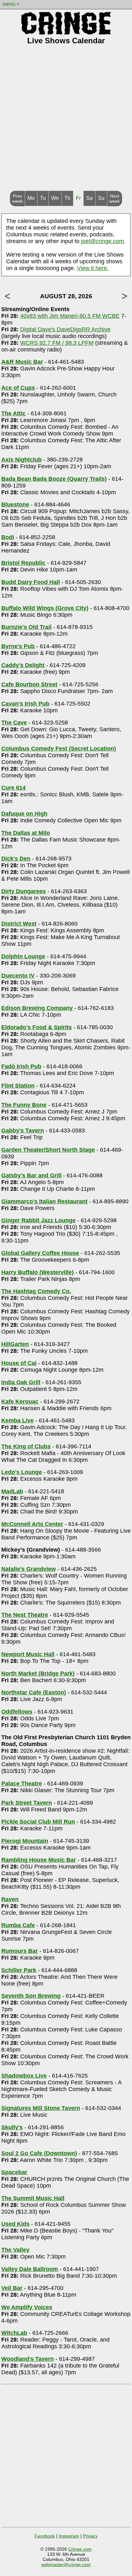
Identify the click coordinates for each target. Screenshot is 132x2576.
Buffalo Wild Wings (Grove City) (45, 608)
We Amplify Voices (27, 2307)
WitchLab (14, 2333)
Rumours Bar (20, 1951)
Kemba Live (17, 1420)
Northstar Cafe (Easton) (34, 1692)
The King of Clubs (26, 1446)
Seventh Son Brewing (31, 1996)
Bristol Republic (23, 563)
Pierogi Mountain (25, 1841)
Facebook (45, 2536)
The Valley (15, 2250)
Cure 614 (13, 788)
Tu (43, 198)
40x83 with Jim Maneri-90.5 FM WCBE (70, 316)
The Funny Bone (24, 1105)
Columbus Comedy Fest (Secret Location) (59, 749)
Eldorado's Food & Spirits (37, 1027)
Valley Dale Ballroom (30, 2269)
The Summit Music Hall (33, 2198)
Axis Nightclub (21, 460)
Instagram (69, 2536)
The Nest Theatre (25, 1615)
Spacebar (14, 2172)
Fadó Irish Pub (21, 1066)
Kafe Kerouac (20, 1402)
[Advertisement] (66, 122)
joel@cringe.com (103, 241)
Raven (10, 1899)
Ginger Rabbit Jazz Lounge (38, 1220)
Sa (89, 198)
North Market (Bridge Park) (38, 1674)
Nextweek (115, 199)
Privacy (90, 2536)
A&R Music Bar (22, 362)
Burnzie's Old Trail (26, 627)
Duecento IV (18, 976)
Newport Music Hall (28, 1654)
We (55, 198)
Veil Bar (12, 2288)
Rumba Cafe (18, 1925)
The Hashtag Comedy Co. (36, 1291)
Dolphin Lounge (23, 956)
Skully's (12, 2127)
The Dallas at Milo (26, 833)
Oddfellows (17, 1712)
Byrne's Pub (18, 646)
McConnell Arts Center (32, 1524)
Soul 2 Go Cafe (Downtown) (39, 2153)
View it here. (93, 268)
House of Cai (19, 1363)
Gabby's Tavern (23, 1131)
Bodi (8, 537)
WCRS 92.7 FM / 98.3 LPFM (57, 343)
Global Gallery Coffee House (40, 1253)
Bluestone (15, 504)
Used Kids (15, 2224)
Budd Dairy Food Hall (31, 582)
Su (101, 198)
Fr (78, 198)
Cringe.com (80, 2549)
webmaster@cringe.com (66, 2564)
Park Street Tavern (27, 1803)
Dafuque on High (24, 814)
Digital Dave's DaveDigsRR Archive (65, 329)
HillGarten (15, 1344)
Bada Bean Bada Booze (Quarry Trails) (54, 479)
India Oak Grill (21, 1382)
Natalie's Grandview (29, 1569)
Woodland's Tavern (28, 2359)
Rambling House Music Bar (39, 1860)
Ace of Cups (18, 388)
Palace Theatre (22, 1784)
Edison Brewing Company (37, 1008)
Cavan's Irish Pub (25, 704)
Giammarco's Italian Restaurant (44, 1201)
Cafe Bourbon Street (29, 684)
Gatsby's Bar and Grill (31, 1175)
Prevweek (17, 199)
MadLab (12, 1491)
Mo (31, 198)
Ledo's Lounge (22, 1472)
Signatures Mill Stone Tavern (41, 2108)
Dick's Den (16, 859)
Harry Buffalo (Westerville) (37, 1272)
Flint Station (18, 1086)
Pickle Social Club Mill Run (38, 1822)
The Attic (13, 413)
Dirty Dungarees (24, 891)
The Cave (14, 723)
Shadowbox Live (24, 2076)
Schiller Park (19, 1970)
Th (67, 198)
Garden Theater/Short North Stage (48, 1150)
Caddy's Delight (23, 665)
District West (19, 924)
